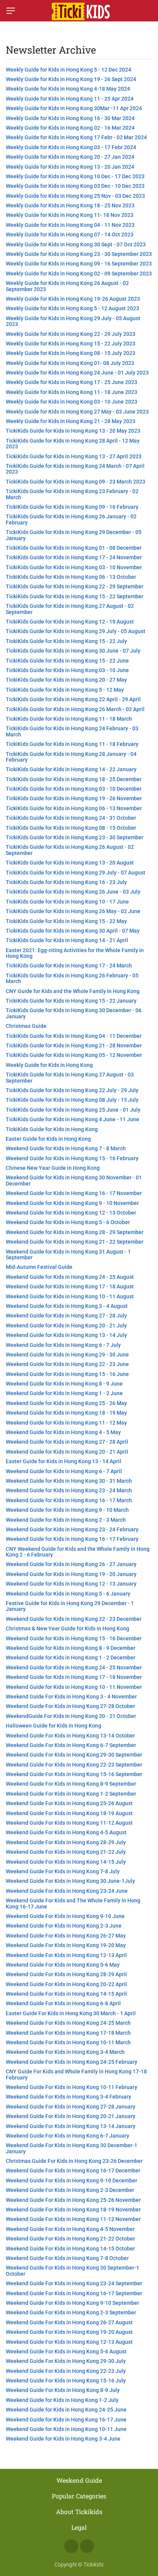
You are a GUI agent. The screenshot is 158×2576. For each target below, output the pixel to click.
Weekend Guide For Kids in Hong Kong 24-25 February (72, 2062)
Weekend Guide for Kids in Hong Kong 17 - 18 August (70, 1286)
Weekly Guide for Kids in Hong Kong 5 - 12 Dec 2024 (68, 70)
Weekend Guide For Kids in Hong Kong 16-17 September (74, 2293)
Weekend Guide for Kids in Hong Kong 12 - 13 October (71, 1213)
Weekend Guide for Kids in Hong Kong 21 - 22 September (75, 1242)
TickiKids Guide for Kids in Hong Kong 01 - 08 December (74, 548)
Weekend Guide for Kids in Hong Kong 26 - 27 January (71, 1564)
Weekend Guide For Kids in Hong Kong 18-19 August (69, 1813)
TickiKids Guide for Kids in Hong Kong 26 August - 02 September (70, 850)
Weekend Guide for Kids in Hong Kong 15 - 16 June (67, 1374)
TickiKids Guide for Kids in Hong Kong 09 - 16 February (72, 507)
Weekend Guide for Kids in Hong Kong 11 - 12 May (66, 1423)
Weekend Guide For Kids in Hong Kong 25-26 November (73, 2200)
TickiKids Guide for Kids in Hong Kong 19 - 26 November (74, 798)
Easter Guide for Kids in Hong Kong (48, 1139)
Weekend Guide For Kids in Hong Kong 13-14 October (70, 1736)
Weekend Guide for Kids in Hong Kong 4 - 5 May (63, 1432)
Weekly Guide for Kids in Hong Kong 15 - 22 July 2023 (71, 344)
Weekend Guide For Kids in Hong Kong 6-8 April (63, 2003)
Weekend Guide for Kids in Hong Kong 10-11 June (66, 2429)
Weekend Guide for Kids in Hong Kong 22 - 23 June (67, 1364)
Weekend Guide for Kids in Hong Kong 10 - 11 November (74, 1687)
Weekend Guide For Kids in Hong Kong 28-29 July (66, 1842)
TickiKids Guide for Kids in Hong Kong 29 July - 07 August (76, 873)
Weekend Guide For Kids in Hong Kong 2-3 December (70, 2190)
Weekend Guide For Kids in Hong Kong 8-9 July (63, 2390)
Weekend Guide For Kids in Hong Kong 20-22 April (66, 1984)
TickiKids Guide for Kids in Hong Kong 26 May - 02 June (73, 911)
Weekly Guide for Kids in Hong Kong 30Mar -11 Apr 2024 (74, 108)
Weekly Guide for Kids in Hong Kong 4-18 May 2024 (68, 89)
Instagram (87, 2546)
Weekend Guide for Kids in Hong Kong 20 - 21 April (67, 1452)
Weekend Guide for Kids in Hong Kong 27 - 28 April (67, 1442)
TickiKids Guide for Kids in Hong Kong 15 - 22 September (75, 596)
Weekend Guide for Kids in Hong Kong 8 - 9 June (64, 1384)
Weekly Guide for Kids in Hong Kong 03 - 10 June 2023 (72, 402)
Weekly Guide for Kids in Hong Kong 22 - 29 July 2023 (71, 334)
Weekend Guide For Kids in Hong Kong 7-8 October (67, 2258)
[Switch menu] (11, 11)
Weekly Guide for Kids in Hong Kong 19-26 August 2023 (73, 299)
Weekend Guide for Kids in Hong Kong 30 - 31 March (69, 1481)
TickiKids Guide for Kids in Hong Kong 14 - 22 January (71, 769)
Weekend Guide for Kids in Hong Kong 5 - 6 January (68, 1594)
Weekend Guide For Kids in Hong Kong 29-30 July (66, 2361)
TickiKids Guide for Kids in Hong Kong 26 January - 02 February (71, 519)
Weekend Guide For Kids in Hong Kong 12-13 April (66, 1955)
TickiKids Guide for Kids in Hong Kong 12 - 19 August (70, 622)
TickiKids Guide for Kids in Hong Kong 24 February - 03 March (72, 731)
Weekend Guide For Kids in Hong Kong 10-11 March (68, 2042)
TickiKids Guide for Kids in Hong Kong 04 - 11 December (74, 1036)
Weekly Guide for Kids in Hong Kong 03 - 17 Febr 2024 (71, 147)
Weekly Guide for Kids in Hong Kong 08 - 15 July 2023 (71, 353)
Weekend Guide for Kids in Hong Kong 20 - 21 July (66, 1325)
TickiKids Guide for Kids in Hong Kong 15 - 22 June (67, 661)
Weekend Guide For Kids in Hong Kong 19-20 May (66, 1945)
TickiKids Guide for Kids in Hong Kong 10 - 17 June (67, 902)
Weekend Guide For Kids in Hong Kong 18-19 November (73, 2210)
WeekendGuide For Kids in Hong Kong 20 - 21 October (71, 1716)
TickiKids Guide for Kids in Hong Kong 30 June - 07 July (73, 651)
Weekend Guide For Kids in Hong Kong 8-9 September (71, 1784)
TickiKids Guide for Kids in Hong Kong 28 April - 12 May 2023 (73, 444)
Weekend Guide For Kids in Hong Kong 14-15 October (70, 2249)
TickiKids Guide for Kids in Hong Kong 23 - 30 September (75, 837)
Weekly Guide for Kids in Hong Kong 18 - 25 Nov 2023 (70, 205)
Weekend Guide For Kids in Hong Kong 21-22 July (66, 1852)
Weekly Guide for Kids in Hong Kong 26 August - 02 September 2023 (67, 286)
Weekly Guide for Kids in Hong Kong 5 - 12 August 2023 (72, 308)
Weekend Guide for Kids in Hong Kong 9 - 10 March (67, 1510)
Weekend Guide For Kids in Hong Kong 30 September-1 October (72, 2271)
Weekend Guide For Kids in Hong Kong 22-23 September (74, 1765)
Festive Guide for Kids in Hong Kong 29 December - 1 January (70, 1606)
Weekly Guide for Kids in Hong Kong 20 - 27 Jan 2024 (70, 157)
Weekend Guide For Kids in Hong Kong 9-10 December (72, 2180)
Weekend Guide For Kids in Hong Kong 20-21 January (71, 2116)
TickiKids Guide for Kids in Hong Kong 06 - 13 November (74, 808)
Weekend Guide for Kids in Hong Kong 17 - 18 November (74, 1677)
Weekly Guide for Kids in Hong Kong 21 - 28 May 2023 (71, 421)
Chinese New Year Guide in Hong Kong (53, 1168)
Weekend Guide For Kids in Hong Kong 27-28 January (71, 2107)
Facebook (71, 2546)
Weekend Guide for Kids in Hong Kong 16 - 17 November (74, 1193)
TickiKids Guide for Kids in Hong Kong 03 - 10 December (74, 789)
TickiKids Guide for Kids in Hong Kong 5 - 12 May (65, 690)
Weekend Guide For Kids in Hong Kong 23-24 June (67, 1891)
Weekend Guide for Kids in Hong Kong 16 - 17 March (69, 1500)
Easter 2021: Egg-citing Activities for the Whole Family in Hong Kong (75, 953)
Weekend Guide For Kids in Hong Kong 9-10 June (65, 1916)
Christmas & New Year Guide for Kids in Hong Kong (67, 1628)
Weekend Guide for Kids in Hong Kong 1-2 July (62, 2400)
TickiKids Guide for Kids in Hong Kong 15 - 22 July (66, 641)
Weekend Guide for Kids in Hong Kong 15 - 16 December (74, 1638)
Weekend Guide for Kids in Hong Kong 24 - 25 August (70, 1277)
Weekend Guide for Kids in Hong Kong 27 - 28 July (66, 1316)
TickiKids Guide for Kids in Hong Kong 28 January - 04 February (71, 757)
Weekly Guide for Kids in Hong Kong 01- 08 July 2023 (70, 363)
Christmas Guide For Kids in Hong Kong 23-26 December (74, 2161)
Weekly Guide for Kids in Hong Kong (49, 1065)
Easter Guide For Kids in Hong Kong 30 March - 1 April (71, 2013)
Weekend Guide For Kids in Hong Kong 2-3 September (71, 2312)
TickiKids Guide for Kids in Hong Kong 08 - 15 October (71, 828)
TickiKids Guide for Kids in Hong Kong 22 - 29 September (75, 586)
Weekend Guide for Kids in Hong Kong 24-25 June (66, 2410)
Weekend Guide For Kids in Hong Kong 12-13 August (69, 2342)
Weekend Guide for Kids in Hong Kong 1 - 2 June (64, 1393)
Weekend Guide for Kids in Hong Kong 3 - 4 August (67, 1306)
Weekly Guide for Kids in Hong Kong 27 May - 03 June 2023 (77, 412)
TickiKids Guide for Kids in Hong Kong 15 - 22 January (71, 1001)
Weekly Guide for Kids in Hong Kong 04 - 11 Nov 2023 (70, 225)
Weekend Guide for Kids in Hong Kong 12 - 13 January (71, 1584)
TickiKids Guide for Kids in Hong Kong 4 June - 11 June (72, 1119)
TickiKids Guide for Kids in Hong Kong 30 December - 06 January (74, 1013)
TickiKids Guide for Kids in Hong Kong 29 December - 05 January (74, 535)
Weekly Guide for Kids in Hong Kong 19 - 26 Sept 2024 (71, 79)
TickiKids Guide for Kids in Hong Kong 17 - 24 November (74, 557)
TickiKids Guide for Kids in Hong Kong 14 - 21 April (67, 940)
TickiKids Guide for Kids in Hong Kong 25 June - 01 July (73, 1110)
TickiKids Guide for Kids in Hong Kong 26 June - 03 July (73, 892)
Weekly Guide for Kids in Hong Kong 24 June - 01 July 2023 (77, 373)
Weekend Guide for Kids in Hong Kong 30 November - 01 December (74, 1180)
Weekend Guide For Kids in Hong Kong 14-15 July (66, 1862)
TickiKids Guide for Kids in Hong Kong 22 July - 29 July (72, 1090)
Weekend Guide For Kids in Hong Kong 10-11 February (72, 2087)
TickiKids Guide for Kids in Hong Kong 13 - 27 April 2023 (74, 456)
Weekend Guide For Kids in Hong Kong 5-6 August (66, 2351)
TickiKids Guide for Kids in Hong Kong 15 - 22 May (66, 921)
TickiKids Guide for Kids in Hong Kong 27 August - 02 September (70, 609)
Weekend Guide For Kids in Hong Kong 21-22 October (70, 2239)
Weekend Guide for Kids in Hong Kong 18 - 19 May (66, 1413)
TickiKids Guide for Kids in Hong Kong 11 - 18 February (72, 744)
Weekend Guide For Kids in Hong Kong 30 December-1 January (72, 2148)
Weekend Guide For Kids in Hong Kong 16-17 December (73, 2171)
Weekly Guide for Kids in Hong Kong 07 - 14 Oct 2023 (70, 234)
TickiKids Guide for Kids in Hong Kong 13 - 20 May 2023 (73, 431)
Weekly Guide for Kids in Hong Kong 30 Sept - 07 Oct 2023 (76, 244)
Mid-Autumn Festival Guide (39, 1267)
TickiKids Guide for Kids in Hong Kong (52, 1129)
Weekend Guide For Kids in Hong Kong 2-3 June (64, 1926)
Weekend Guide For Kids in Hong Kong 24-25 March (68, 2023)
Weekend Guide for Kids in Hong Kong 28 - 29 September (75, 1232)
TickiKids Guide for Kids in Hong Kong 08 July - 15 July (72, 1100)
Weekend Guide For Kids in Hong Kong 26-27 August (69, 2322)
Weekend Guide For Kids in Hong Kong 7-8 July (63, 1871)
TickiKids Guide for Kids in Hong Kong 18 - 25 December (74, 779)
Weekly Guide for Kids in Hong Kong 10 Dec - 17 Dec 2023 (75, 176)
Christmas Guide (26, 1026)
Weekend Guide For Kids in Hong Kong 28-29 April (66, 1974)
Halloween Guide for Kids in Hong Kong (53, 1726)
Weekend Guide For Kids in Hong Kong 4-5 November (70, 2229)
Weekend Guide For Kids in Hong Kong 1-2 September (71, 1794)
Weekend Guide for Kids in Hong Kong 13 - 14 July (66, 1335)
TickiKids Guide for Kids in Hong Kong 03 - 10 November (74, 567)
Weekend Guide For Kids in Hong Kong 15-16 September (74, 1774)
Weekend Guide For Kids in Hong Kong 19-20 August (69, 2332)
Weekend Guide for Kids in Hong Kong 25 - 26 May (66, 1403)
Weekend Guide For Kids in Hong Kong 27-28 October (70, 1706)
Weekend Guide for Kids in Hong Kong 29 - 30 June (67, 1355)
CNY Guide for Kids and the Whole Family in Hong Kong (73, 991)
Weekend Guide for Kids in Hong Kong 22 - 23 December (74, 1619)
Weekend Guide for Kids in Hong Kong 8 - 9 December (71, 1648)
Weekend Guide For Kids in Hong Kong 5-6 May (63, 1965)
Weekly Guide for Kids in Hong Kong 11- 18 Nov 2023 (70, 215)
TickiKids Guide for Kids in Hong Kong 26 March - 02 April (75, 709)
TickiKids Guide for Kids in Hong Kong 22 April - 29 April (73, 699)
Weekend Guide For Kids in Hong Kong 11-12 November (73, 2219)
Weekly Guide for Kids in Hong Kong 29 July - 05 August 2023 (73, 321)
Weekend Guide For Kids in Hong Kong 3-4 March (65, 2052)
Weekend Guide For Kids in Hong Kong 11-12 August (69, 1823)
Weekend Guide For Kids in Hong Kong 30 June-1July (70, 1881)
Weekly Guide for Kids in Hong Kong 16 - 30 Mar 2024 (70, 118)
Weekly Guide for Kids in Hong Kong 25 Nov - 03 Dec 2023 (75, 196)
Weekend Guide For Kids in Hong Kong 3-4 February (68, 2097)
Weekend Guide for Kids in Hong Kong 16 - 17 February (72, 1539)
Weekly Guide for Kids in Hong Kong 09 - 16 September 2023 (79, 264)
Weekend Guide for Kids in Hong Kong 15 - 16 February (72, 1158)
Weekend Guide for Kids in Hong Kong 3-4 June (63, 2439)
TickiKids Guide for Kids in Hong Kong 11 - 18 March (69, 719)
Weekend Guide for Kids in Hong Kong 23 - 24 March (69, 1490)
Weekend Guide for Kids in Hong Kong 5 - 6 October (68, 1222)
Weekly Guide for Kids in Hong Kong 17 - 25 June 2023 (72, 382)
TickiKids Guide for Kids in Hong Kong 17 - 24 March (69, 966)
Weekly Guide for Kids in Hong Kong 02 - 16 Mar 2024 (70, 128)
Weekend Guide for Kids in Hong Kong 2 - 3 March (66, 1520)
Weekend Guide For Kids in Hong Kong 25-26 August (69, 1803)
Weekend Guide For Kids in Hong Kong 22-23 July (66, 2371)
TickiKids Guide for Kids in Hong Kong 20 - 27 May (66, 680)
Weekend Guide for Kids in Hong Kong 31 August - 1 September (68, 1255)
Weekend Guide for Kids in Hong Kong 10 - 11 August (70, 1296)
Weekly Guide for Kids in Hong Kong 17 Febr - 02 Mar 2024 (76, 137)
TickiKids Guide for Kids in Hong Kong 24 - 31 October (71, 818)
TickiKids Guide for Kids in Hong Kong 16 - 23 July (66, 882)
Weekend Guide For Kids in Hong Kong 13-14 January (71, 2126)
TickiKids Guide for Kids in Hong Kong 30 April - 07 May (73, 931)
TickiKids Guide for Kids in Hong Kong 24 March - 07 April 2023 (75, 469)
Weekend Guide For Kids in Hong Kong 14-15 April (66, 1994)
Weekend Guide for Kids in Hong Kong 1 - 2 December (71, 1658)
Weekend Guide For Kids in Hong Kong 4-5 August (66, 1832)
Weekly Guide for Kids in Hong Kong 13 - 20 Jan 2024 (70, 167)
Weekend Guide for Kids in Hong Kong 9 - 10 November (72, 1203)
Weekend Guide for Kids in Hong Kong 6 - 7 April (64, 1471)
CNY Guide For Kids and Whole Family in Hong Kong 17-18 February (76, 2074)
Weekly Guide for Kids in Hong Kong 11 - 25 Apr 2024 (70, 99)
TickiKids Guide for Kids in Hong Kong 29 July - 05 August (76, 631)
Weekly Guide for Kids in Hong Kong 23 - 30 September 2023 (79, 254)
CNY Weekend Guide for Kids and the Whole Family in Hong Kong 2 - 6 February (78, 1552)
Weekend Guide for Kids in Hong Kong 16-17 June (66, 2420)
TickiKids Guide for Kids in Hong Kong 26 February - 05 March (72, 978)
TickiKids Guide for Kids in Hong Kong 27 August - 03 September (70, 1077)
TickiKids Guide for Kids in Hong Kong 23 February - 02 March (72, 494)
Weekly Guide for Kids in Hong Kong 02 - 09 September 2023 (79, 274)
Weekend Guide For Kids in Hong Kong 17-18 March (68, 2033)
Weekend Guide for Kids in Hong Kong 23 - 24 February (72, 1529)
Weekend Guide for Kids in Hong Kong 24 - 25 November (74, 1667)
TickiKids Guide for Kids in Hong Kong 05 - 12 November (74, 1055)
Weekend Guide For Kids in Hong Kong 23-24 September (74, 2283)
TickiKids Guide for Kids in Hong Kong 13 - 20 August (70, 863)
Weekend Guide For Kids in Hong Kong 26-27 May (66, 1936)
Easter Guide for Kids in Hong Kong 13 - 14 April (63, 1461)
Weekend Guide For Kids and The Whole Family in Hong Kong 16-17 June (73, 1903)
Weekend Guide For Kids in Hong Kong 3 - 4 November (71, 1697)
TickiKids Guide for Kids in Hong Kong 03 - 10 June (67, 670)
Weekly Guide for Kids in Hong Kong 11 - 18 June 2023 (72, 392)
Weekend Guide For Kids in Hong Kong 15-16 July (66, 2381)
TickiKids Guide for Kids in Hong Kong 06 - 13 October (71, 577)
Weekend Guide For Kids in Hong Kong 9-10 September (72, 2303)
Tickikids (93, 2565)
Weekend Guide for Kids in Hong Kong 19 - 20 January (71, 1574)
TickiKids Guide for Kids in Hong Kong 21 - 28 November (74, 1045)
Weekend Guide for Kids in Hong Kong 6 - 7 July (63, 1345)
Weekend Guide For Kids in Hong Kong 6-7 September (71, 1745)
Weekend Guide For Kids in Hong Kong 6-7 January (67, 2136)
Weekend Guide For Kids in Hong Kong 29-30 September (74, 1755)
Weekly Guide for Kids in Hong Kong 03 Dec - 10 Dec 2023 (75, 186)
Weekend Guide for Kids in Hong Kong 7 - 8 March (66, 1148)
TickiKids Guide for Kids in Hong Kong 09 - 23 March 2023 (76, 482)
